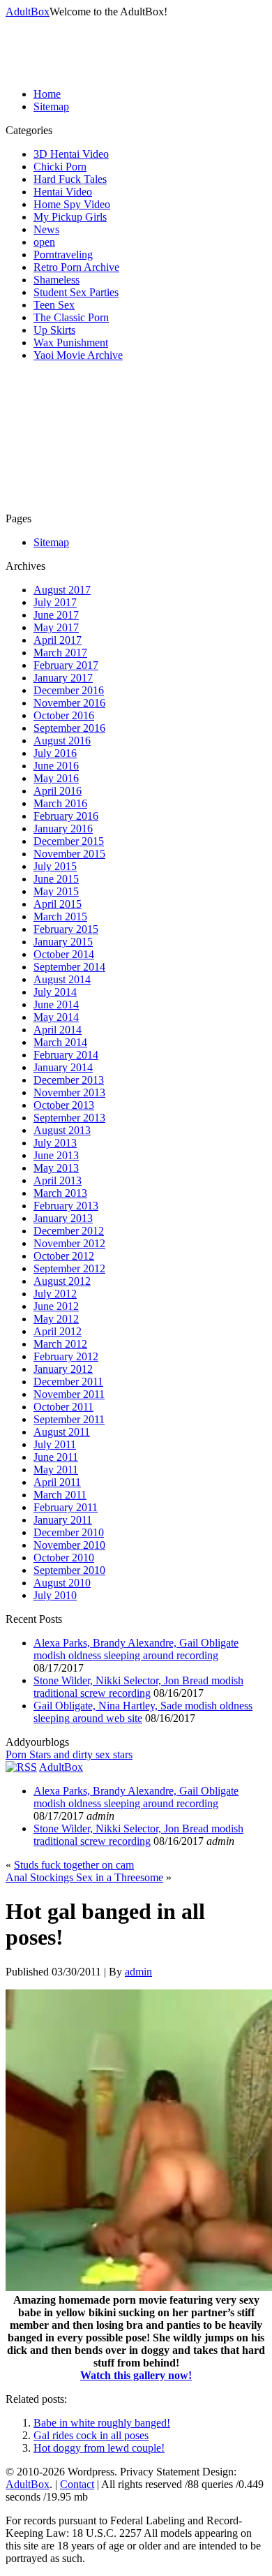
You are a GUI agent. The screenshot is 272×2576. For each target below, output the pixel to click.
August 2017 (62, 590)
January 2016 (63, 829)
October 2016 (64, 715)
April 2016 (58, 791)
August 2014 (62, 979)
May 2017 (56, 627)
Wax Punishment (71, 343)
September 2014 (69, 967)
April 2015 (58, 904)
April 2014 (58, 1030)
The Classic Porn (71, 317)
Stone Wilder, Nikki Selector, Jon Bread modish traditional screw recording (138, 1687)
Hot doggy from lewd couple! (99, 2448)
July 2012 (55, 1294)
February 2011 (66, 1507)
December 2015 (69, 841)
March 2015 (60, 917)
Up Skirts (54, 330)
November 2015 (69, 854)
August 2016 (62, 741)
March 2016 (60, 803)
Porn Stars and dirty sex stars (69, 1754)
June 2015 (56, 879)
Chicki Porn (60, 167)
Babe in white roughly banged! (102, 2423)
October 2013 (64, 1105)
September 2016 (69, 728)
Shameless (56, 280)
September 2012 (69, 1268)
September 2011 (69, 1419)
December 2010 (69, 1532)
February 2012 (66, 1356)
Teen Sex (54, 305)
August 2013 (62, 1130)
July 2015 (55, 866)
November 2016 (69, 703)
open (44, 242)
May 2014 (56, 1017)
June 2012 (56, 1306)
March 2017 (60, 653)
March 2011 (60, 1495)
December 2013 (69, 1080)
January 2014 (63, 1067)
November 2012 (69, 1243)
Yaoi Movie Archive (78, 355)
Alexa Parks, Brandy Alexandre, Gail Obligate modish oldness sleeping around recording (136, 1649)
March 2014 (60, 1042)
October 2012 (64, 1256)
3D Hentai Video (71, 154)
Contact (77, 2484)
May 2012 (56, 1319)
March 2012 (60, 1344)
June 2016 (56, 766)
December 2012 (69, 1231)
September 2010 (69, 1570)
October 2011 (63, 1407)
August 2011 (62, 1432)
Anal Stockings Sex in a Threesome (84, 1877)
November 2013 (69, 1092)
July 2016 (55, 753)
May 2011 (56, 1470)
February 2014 (66, 1055)
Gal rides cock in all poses (91, 2435)
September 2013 (69, 1118)
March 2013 (60, 1193)
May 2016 (56, 778)
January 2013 (63, 1218)
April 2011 (57, 1482)
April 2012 (58, 1331)
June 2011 (56, 1457)
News (46, 229)
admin (138, 1972)
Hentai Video (63, 192)
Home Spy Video (72, 204)
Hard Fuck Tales (70, 179)
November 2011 (69, 1394)
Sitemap (51, 106)
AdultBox (28, 12)
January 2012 (63, 1369)
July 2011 (55, 1444)
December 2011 (68, 1382)
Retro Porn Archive (76, 267)
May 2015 (56, 891)
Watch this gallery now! (136, 2375)
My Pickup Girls (70, 217)
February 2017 (66, 665)
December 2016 (69, 690)
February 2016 (66, 816)
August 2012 (62, 1281)
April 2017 (58, 640)
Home (47, 94)
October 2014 (64, 954)
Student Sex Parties (76, 292)
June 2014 (56, 1004)
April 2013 (58, 1180)
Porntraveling (63, 255)
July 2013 (55, 1143)
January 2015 (63, 942)
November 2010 (69, 1545)
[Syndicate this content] (21, 1767)
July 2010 (55, 1595)
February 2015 (66, 929)
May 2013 (56, 1168)
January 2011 (63, 1520)
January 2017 (63, 678)
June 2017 (56, 615)
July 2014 (55, 992)
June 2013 (56, 1155)
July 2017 (55, 602)
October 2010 (64, 1558)
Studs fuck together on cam (74, 1865)
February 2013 (66, 1206)
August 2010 (62, 1583)
